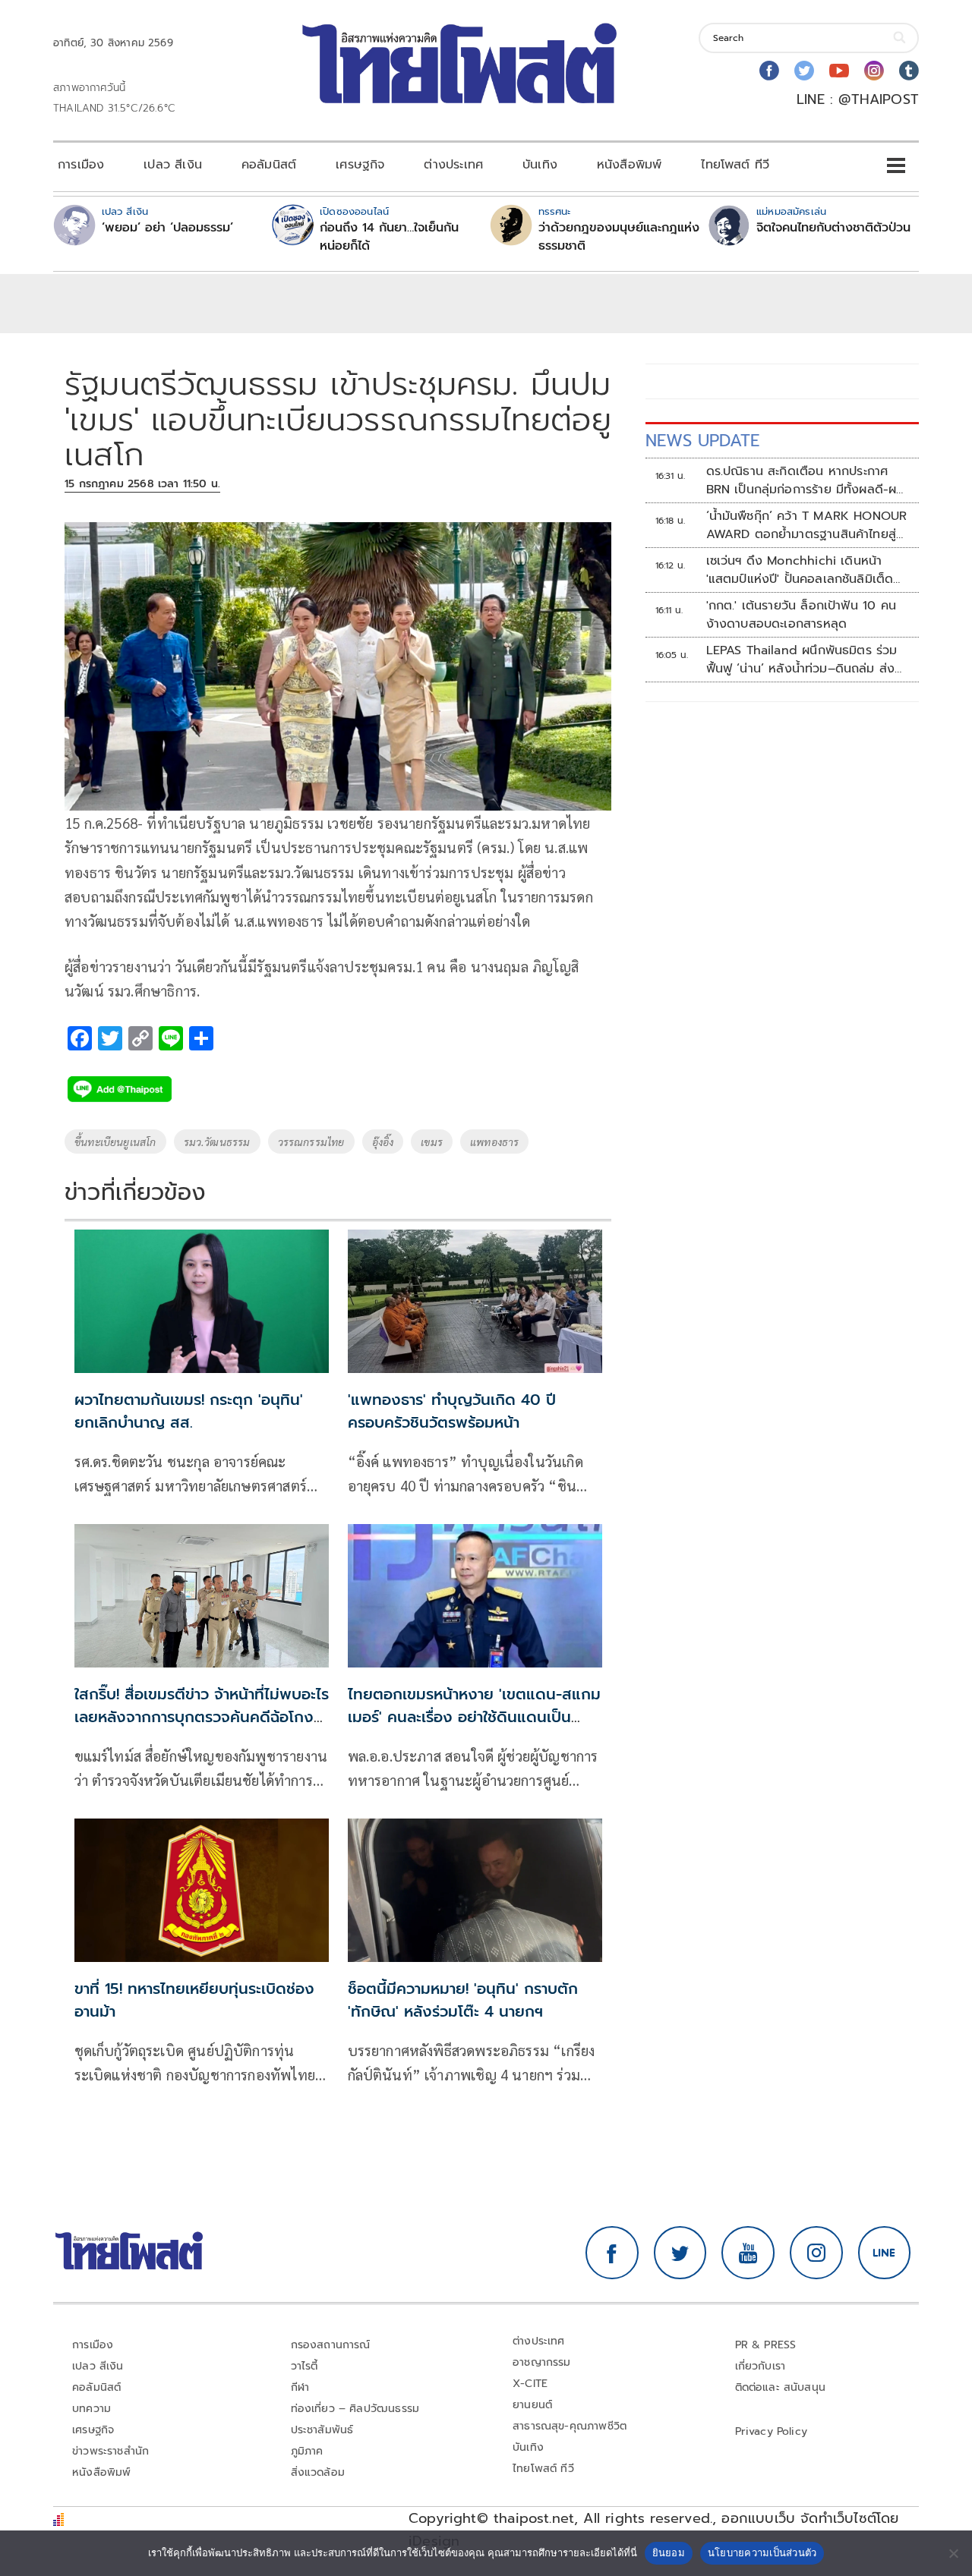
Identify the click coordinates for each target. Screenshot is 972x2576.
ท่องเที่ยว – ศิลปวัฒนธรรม (355, 2409)
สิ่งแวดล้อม (318, 2472)
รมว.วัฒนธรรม (217, 1142)
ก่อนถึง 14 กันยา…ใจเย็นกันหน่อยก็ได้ (389, 237)
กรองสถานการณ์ (331, 2345)
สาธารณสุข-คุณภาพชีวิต (570, 2426)
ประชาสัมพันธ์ (322, 2430)
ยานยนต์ (532, 2405)
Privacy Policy (772, 2431)
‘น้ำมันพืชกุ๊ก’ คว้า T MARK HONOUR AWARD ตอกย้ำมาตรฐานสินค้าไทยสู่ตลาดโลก (807, 525)
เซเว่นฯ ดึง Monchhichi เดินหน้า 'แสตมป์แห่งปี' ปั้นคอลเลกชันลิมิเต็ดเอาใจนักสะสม (800, 570)
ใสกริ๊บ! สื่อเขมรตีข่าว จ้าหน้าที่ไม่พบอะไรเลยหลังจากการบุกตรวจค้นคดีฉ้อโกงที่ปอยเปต (202, 1717)
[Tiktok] (909, 71)
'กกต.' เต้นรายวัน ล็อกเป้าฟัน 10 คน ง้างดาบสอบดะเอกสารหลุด (801, 615)
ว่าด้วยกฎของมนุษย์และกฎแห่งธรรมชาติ (619, 237)
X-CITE (530, 2384)
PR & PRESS (766, 2345)
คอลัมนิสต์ (269, 165)
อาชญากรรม (542, 2362)
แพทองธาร (494, 1142)
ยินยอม (669, 2552)
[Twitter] (804, 71)
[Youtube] (839, 71)
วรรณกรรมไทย (311, 1142)
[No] (953, 2553)
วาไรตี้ (305, 2366)
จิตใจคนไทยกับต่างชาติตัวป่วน (833, 228)
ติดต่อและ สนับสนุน (781, 2387)
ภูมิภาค (307, 2451)
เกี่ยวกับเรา (761, 2366)
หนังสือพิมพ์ (629, 165)
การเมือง (81, 165)
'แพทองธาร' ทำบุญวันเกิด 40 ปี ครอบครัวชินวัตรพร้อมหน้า (452, 1411)
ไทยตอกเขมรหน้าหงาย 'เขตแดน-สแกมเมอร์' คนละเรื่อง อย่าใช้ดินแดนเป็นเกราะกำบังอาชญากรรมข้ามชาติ (474, 1717)
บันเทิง (540, 165)
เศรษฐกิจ (360, 165)
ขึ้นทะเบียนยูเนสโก (115, 1142)
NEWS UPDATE (702, 441)
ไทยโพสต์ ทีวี (735, 165)
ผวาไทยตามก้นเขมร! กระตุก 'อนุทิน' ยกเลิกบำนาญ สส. (189, 1411)
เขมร (432, 1142)
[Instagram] (874, 71)
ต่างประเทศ (453, 165)
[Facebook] (769, 71)
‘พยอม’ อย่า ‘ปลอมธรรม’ (167, 228)
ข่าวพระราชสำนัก (110, 2451)
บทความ (92, 2409)
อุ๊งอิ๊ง (383, 1142)
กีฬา (300, 2387)
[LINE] (885, 2253)
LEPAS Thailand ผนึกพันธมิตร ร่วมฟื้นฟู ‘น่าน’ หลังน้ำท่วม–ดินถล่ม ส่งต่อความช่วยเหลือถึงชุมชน (802, 660)
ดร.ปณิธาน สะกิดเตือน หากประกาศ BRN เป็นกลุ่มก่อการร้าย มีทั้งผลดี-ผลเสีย (805, 480)
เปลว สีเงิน (173, 165)
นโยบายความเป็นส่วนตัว (762, 2552)
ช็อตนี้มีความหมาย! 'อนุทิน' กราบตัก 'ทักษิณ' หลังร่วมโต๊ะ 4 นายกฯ (463, 2000)
